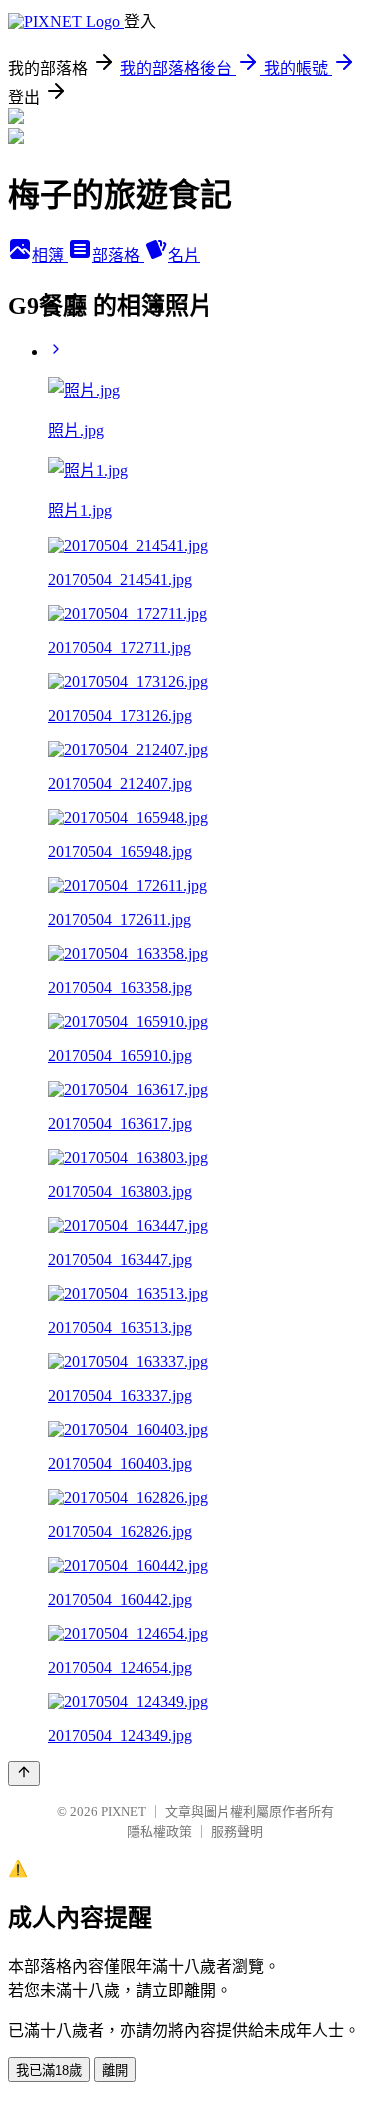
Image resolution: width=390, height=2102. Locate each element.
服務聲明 (237, 1831)
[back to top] (24, 1773)
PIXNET (123, 1811)
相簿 (50, 255)
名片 (184, 255)
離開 (115, 2070)
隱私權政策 (159, 1831)
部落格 (118, 255)
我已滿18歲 (49, 2070)
